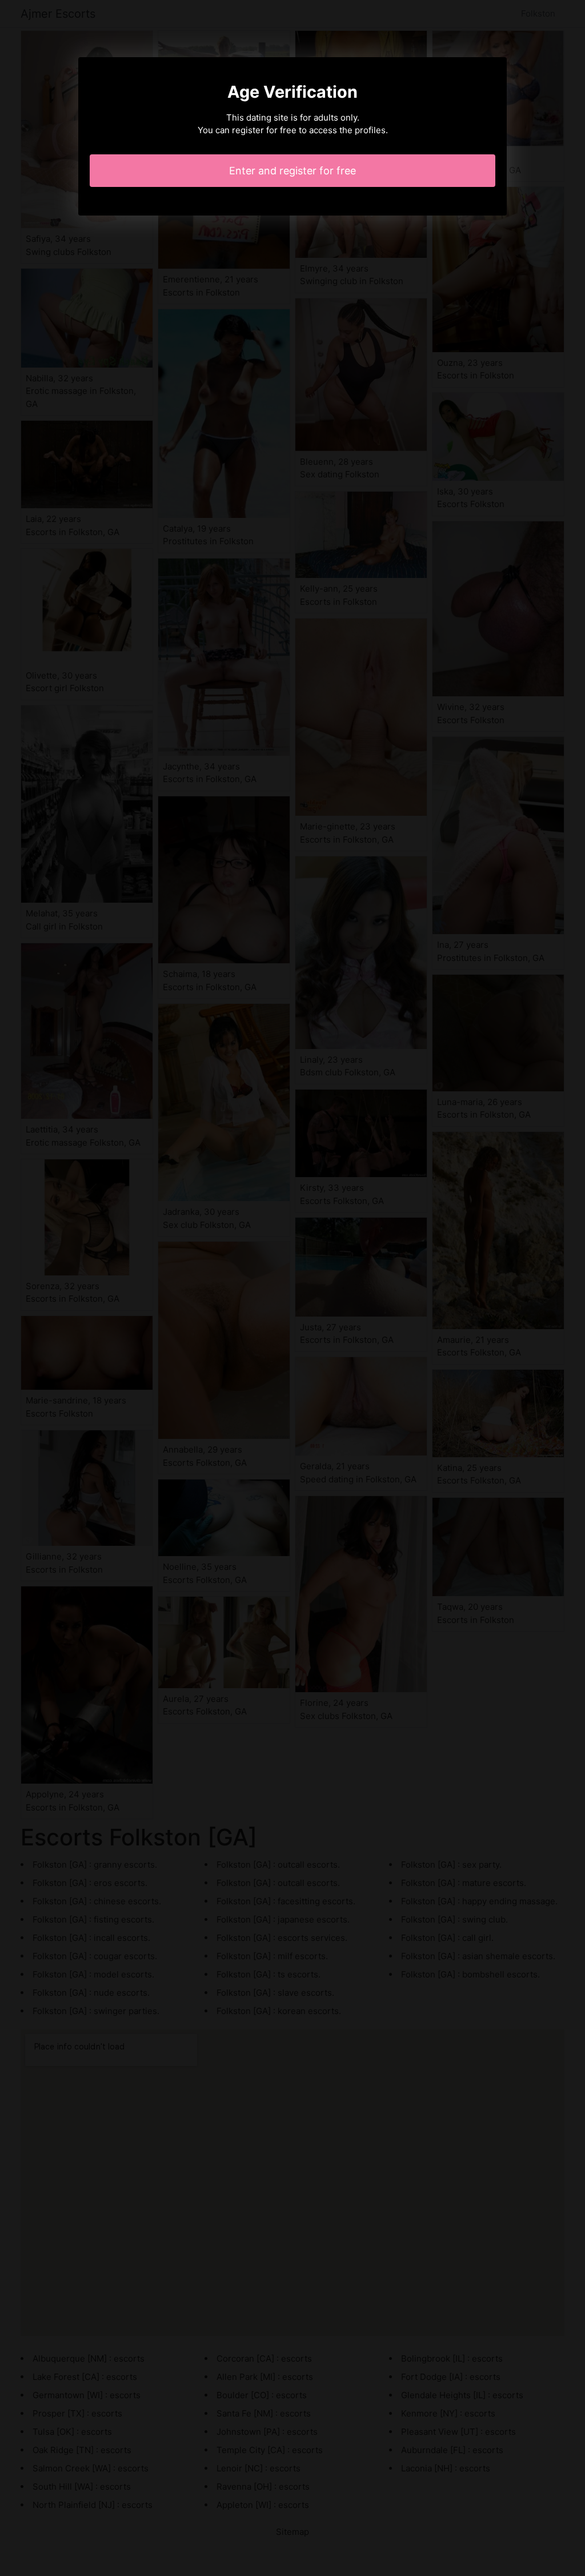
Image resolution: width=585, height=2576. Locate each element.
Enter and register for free (292, 171)
